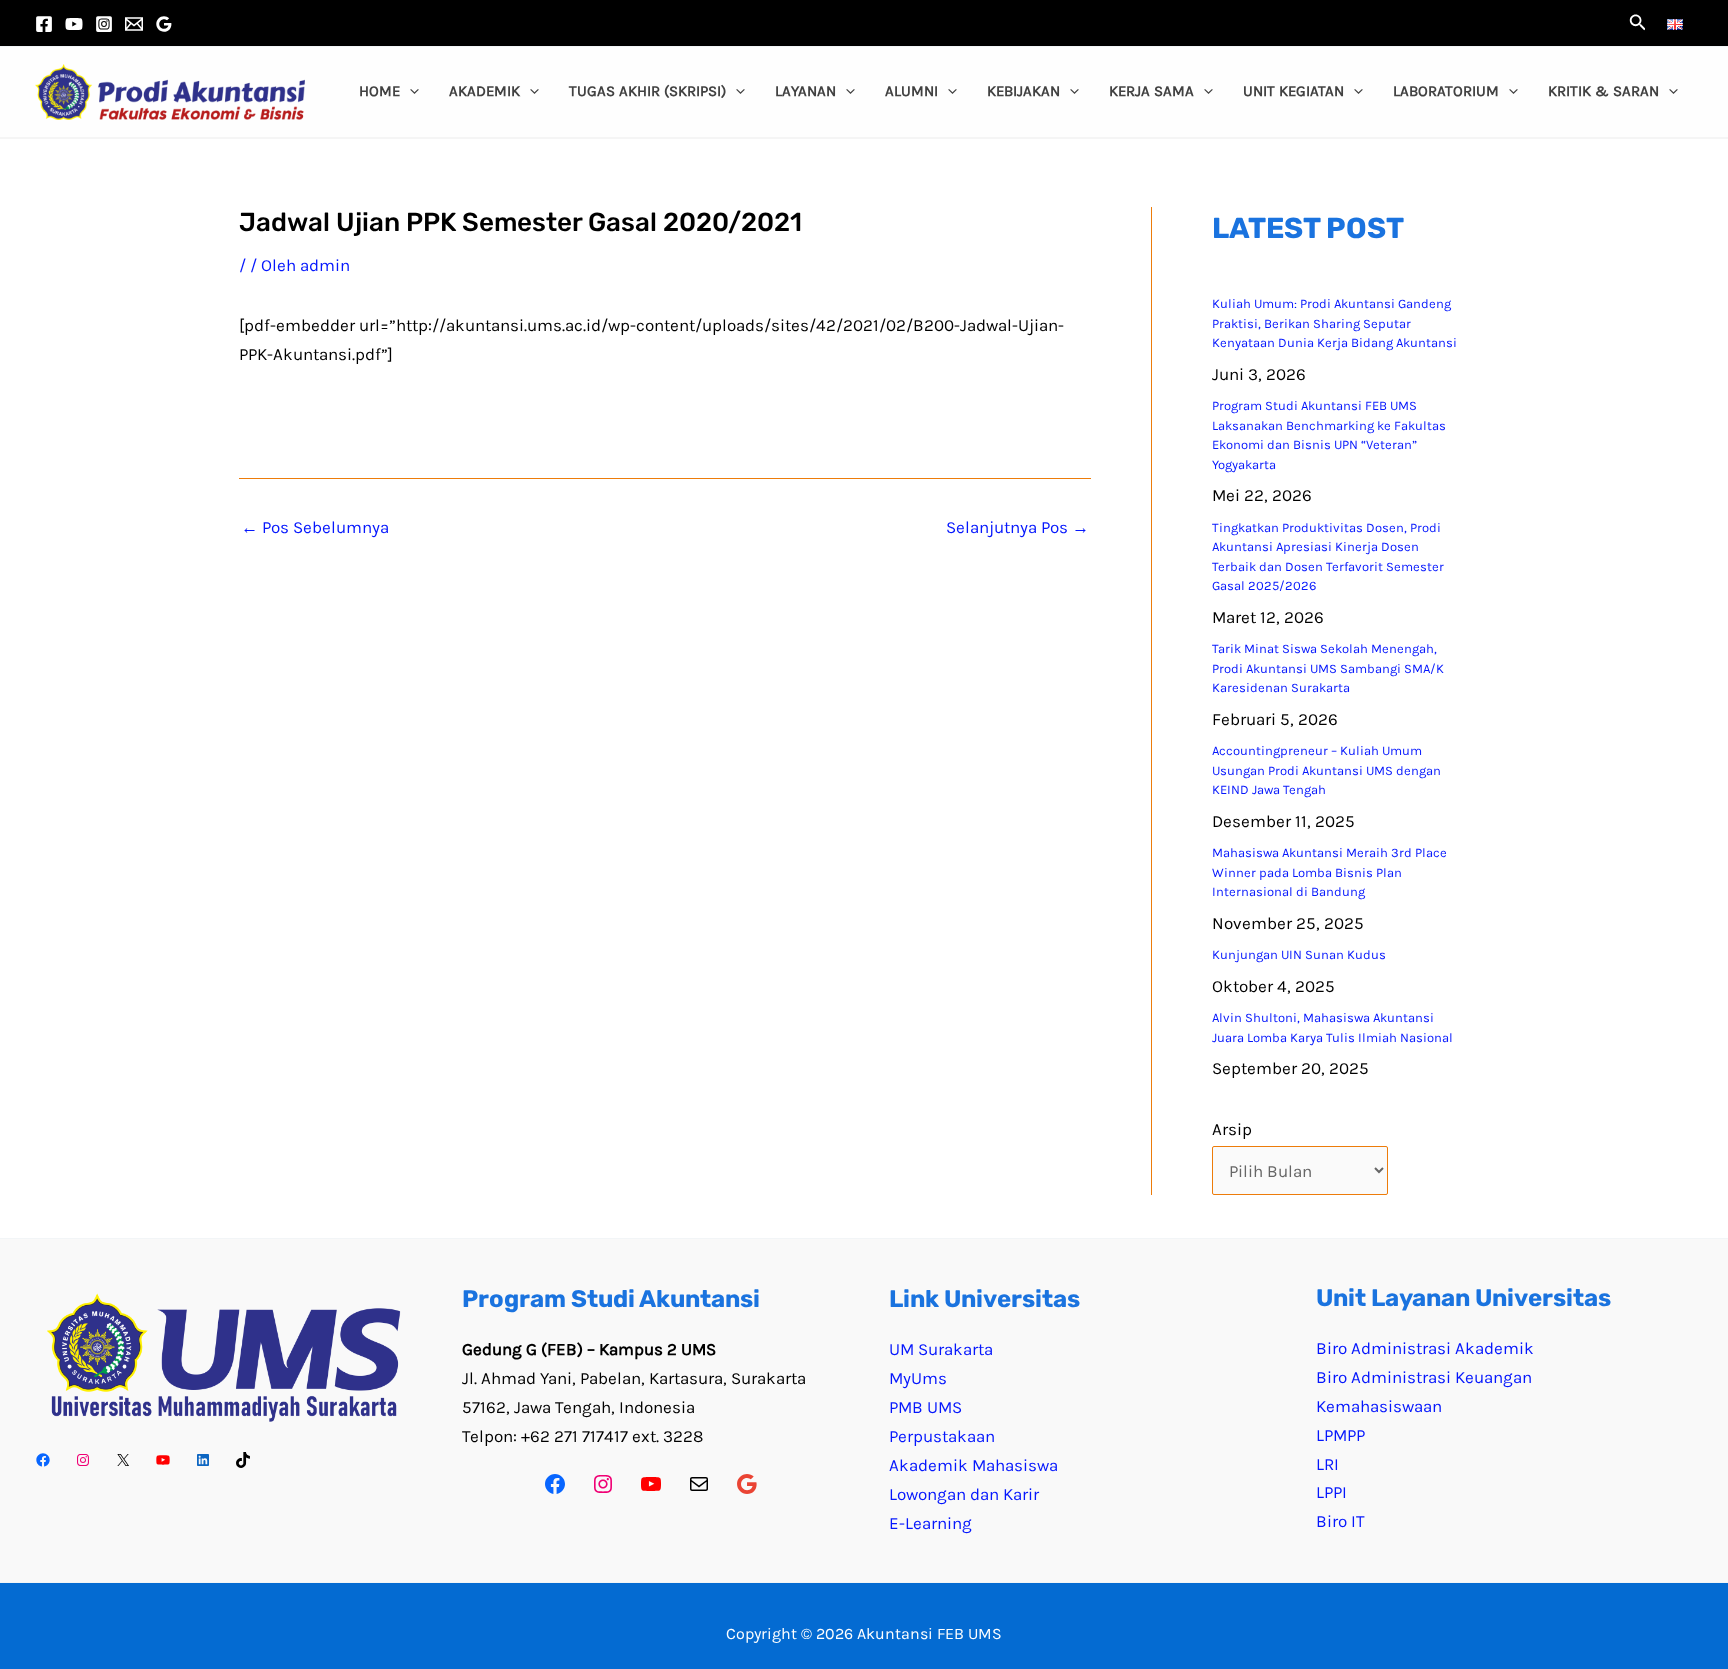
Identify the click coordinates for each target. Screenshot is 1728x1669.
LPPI (1331, 1492)
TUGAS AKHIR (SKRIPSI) (647, 91)
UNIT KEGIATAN (1293, 91)
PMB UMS (925, 1407)
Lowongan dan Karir (964, 1494)
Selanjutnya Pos (1017, 527)
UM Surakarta (941, 1349)
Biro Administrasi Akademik (1425, 1348)
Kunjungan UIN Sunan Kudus (1299, 954)
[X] (123, 1460)
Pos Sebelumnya (315, 527)
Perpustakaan (942, 1436)
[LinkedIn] (203, 1460)
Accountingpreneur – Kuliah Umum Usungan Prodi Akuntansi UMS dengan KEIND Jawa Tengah (1326, 770)
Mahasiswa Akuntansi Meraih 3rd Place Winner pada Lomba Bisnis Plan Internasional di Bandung (1329, 872)
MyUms (918, 1378)
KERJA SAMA (1151, 91)
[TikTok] (243, 1460)
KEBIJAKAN (1023, 91)
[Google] (747, 1484)
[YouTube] (74, 24)
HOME (379, 91)
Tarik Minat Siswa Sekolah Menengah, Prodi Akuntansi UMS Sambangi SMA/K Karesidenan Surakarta (1328, 668)
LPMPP (1340, 1435)
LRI (1327, 1464)
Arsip (1232, 1129)
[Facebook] (44, 24)
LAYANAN (805, 91)
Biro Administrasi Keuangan (1424, 1377)
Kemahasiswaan (1379, 1406)
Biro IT (1340, 1521)
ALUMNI (911, 91)
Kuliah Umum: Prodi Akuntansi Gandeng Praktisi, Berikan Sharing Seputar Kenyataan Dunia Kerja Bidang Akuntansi (1334, 323)
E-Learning (930, 1523)
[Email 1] (134, 24)
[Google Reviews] (164, 24)
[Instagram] (104, 24)
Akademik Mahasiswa (973, 1465)
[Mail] (699, 1484)
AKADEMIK (484, 91)
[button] (1638, 23)
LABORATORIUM (1446, 91)
